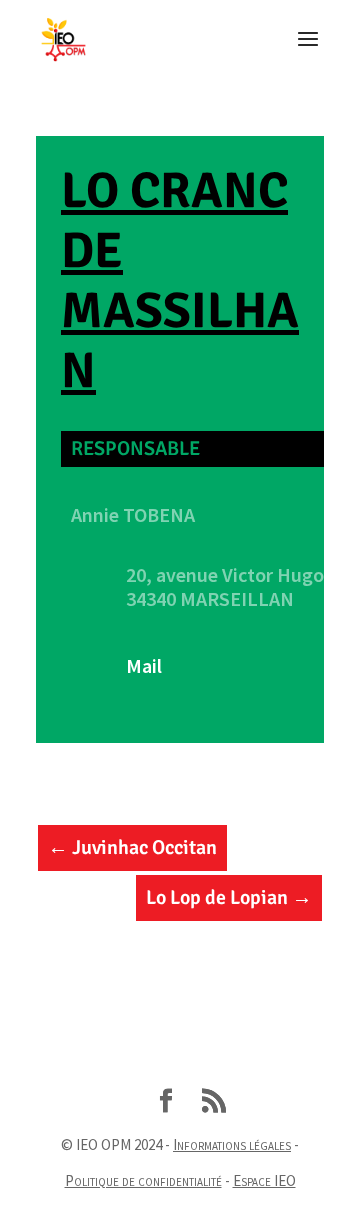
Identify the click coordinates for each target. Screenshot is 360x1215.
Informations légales (232, 1144)
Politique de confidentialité (143, 1180)
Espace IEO (264, 1180)
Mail (144, 665)
